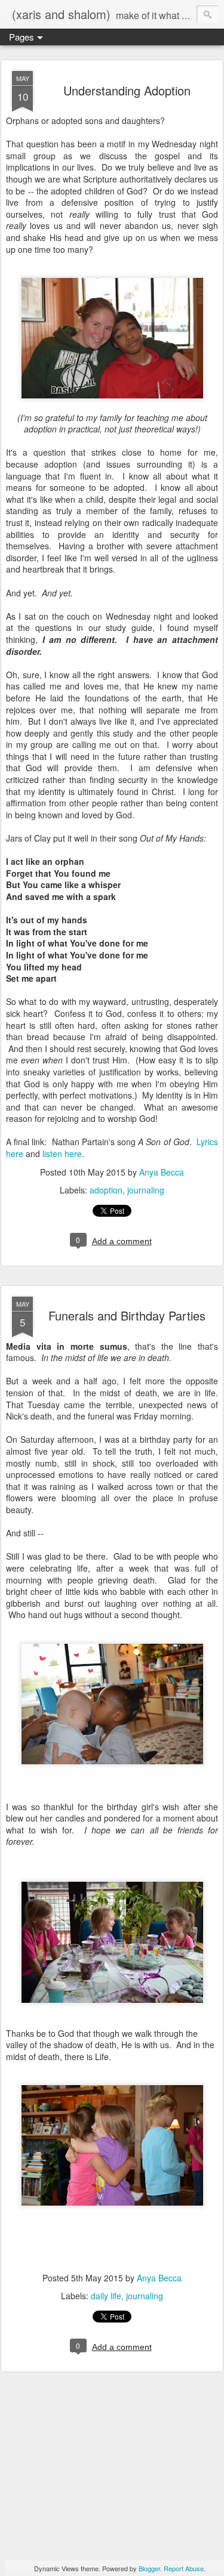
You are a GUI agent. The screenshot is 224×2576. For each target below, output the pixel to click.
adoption (106, 1190)
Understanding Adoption (127, 90)
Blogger (149, 2568)
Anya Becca (162, 1172)
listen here (62, 1154)
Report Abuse (184, 2568)
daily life (106, 2296)
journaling (146, 1190)
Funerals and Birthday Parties (127, 1315)
